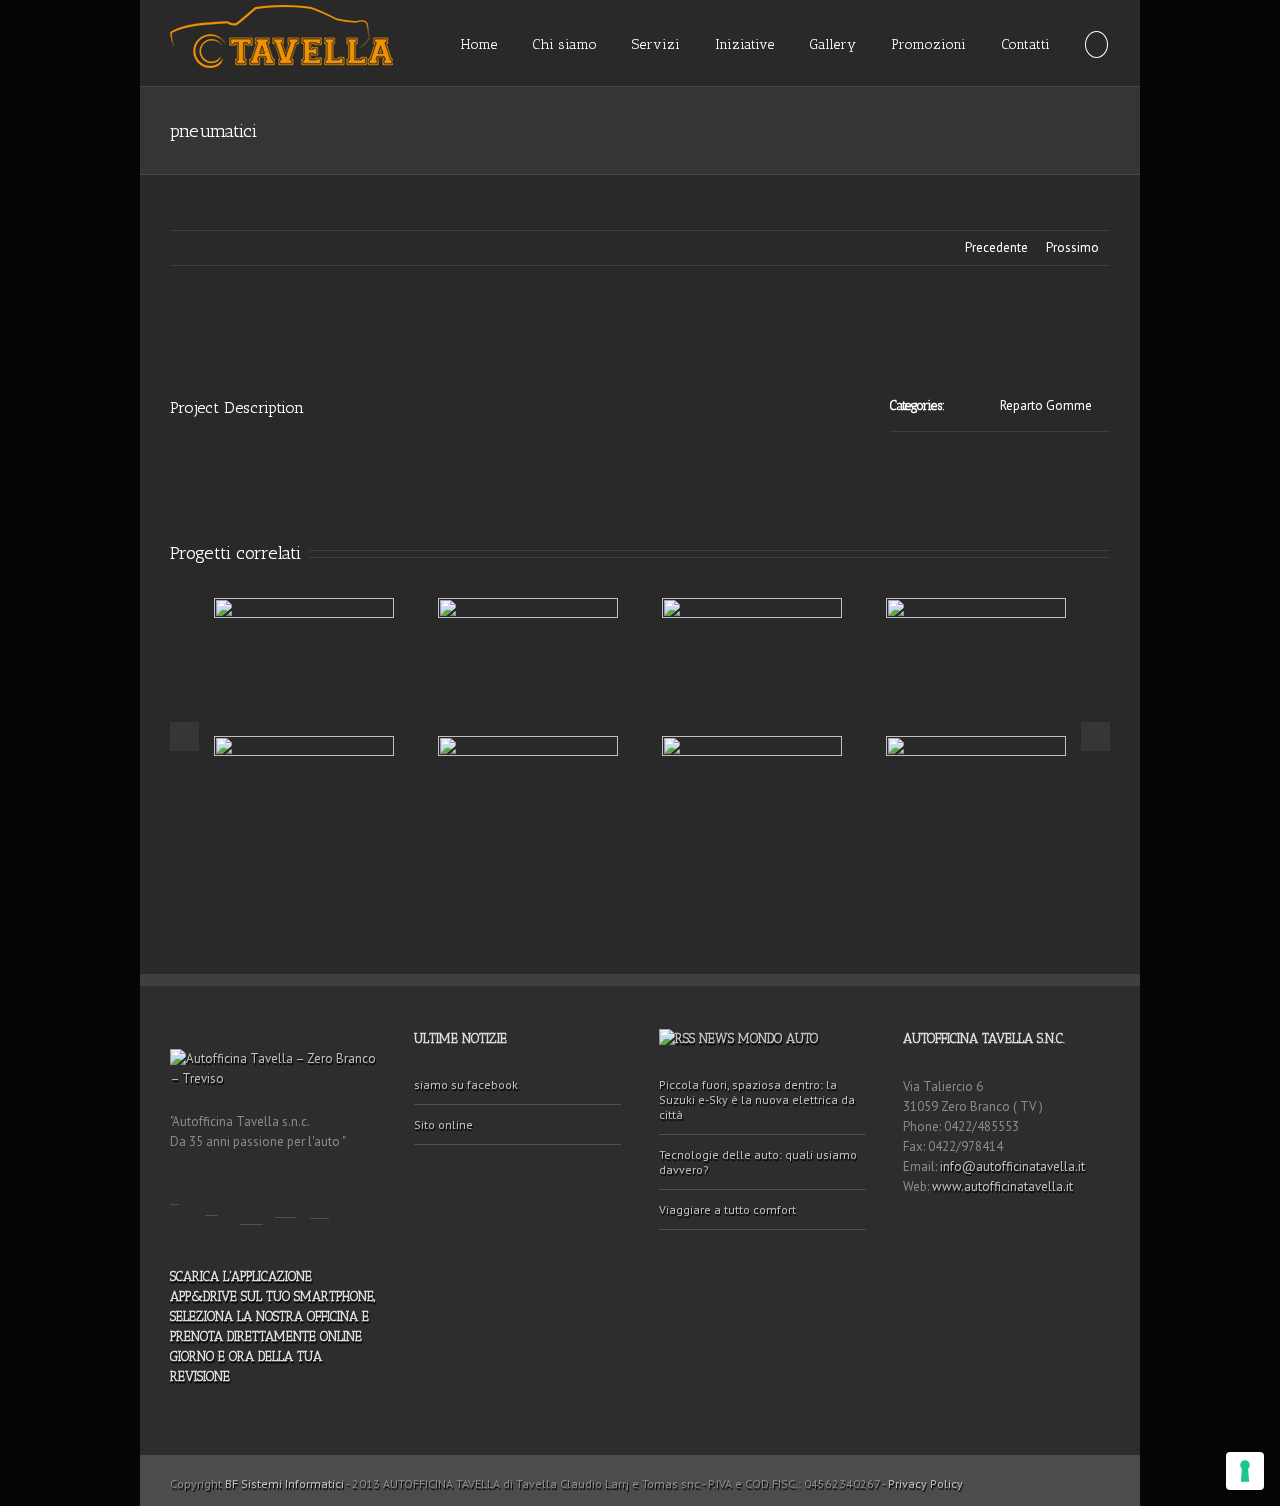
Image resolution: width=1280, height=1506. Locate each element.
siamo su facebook (466, 1084)
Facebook (174, 1190)
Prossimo (1072, 247)
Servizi (656, 44)
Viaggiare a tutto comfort (727, 1209)
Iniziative (744, 44)
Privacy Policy (925, 1483)
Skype (319, 1197)
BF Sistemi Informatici (284, 1483)
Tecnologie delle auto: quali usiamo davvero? (758, 1162)
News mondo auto (758, 1038)
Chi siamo (564, 44)
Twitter (211, 1195)
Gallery (832, 44)
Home (479, 44)
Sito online (443, 1124)
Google (285, 1196)
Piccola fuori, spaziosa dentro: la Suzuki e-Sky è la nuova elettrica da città (757, 1099)
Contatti (1025, 44)
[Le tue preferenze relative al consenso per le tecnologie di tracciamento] (1245, 1471)
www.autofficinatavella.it (1002, 1186)
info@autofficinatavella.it (1012, 1166)
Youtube (251, 1200)
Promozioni (928, 44)
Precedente (996, 247)
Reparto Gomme (1046, 405)
